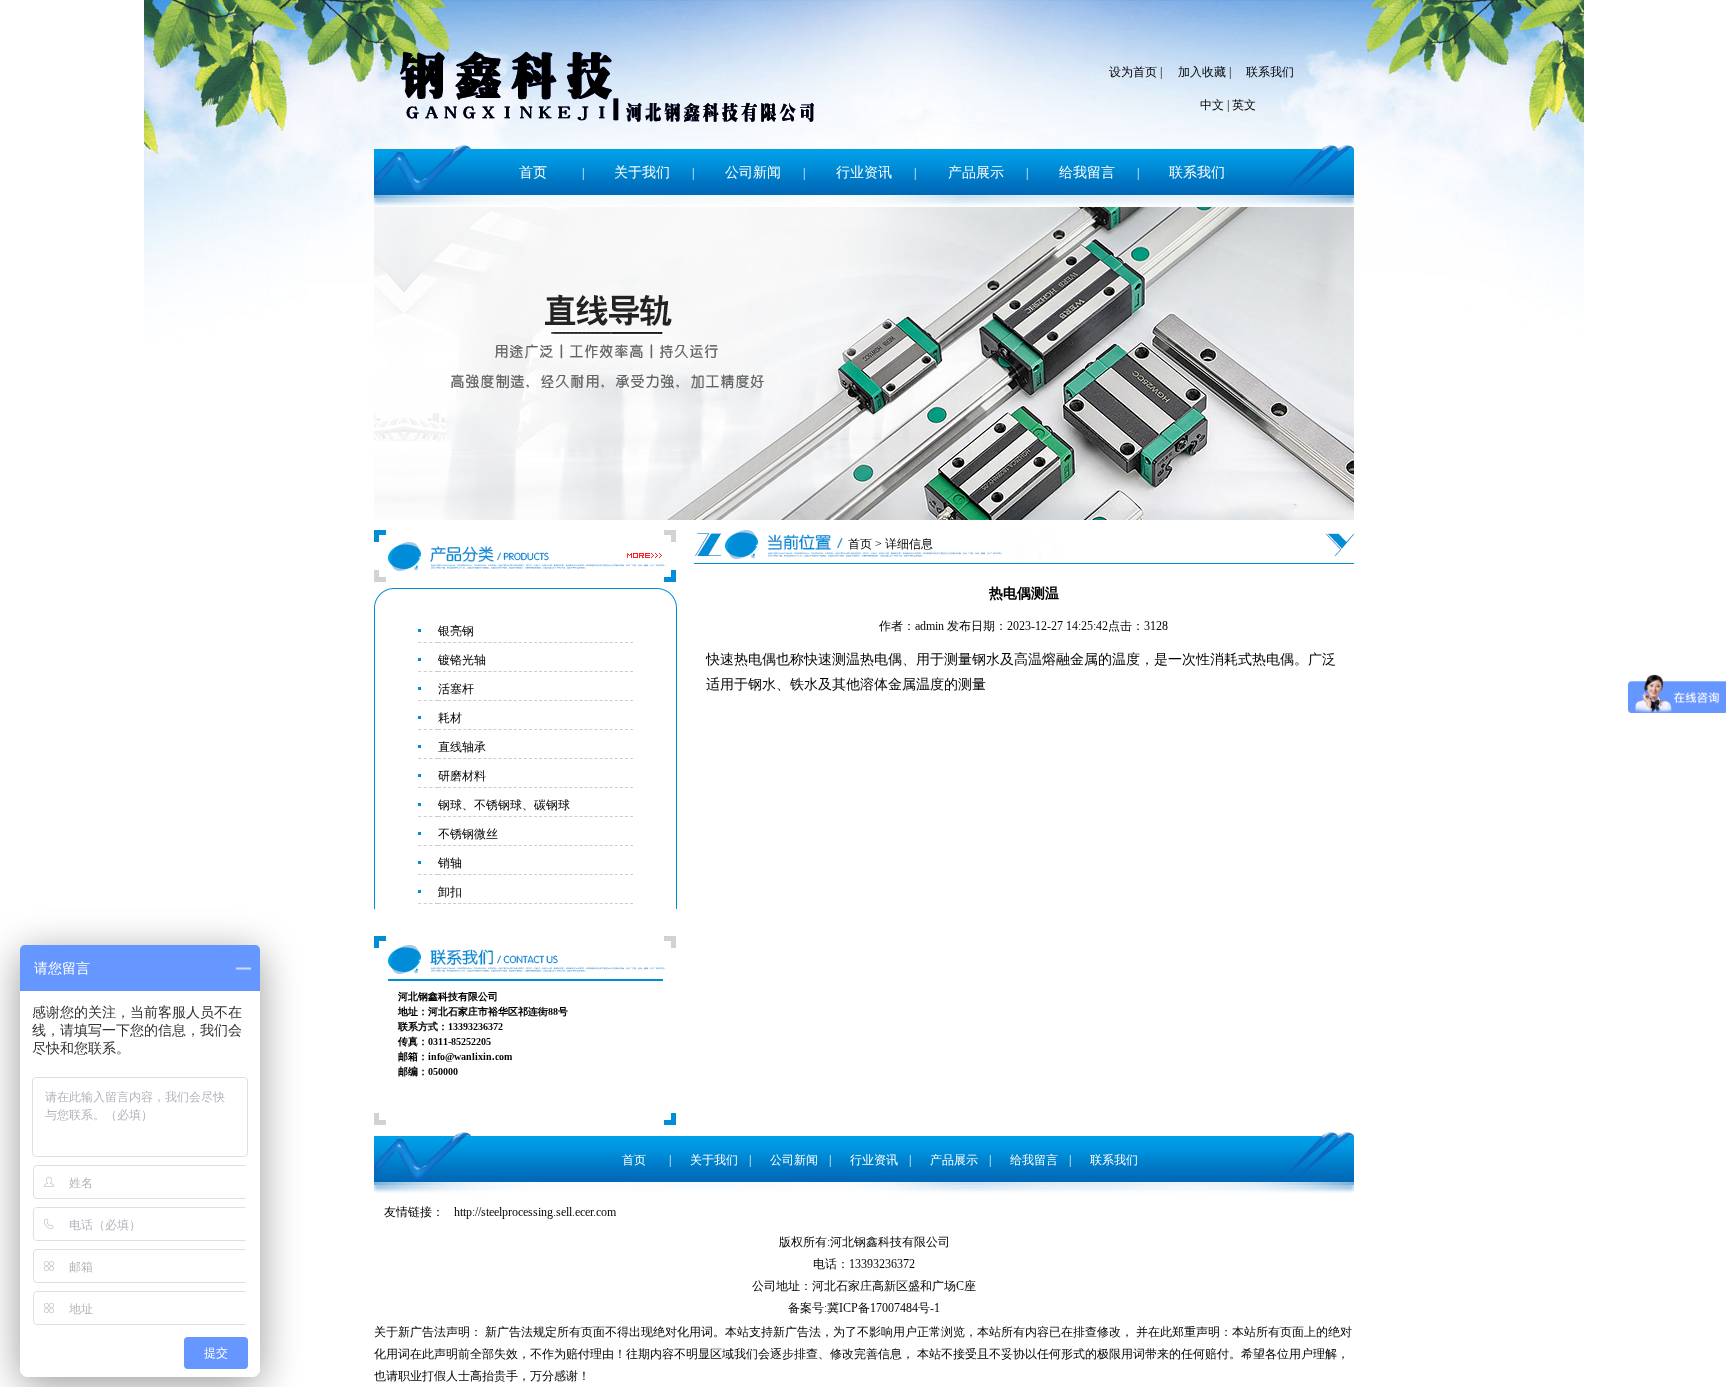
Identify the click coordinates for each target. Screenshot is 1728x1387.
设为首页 (1133, 72)
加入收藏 (1202, 72)
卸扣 (450, 892)
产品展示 (976, 172)
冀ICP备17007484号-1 (883, 1308)
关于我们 (642, 172)
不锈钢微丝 (468, 834)
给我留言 (1087, 172)
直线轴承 (462, 747)
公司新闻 (753, 172)
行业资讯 (864, 172)
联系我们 (1270, 72)
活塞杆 (456, 689)
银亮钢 (456, 631)
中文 (1212, 105)
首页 (533, 172)
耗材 (450, 718)
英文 (1244, 105)
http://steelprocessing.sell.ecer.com (535, 1212)
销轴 (450, 863)
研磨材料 (462, 776)
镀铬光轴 (462, 660)
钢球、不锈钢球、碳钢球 (504, 805)
